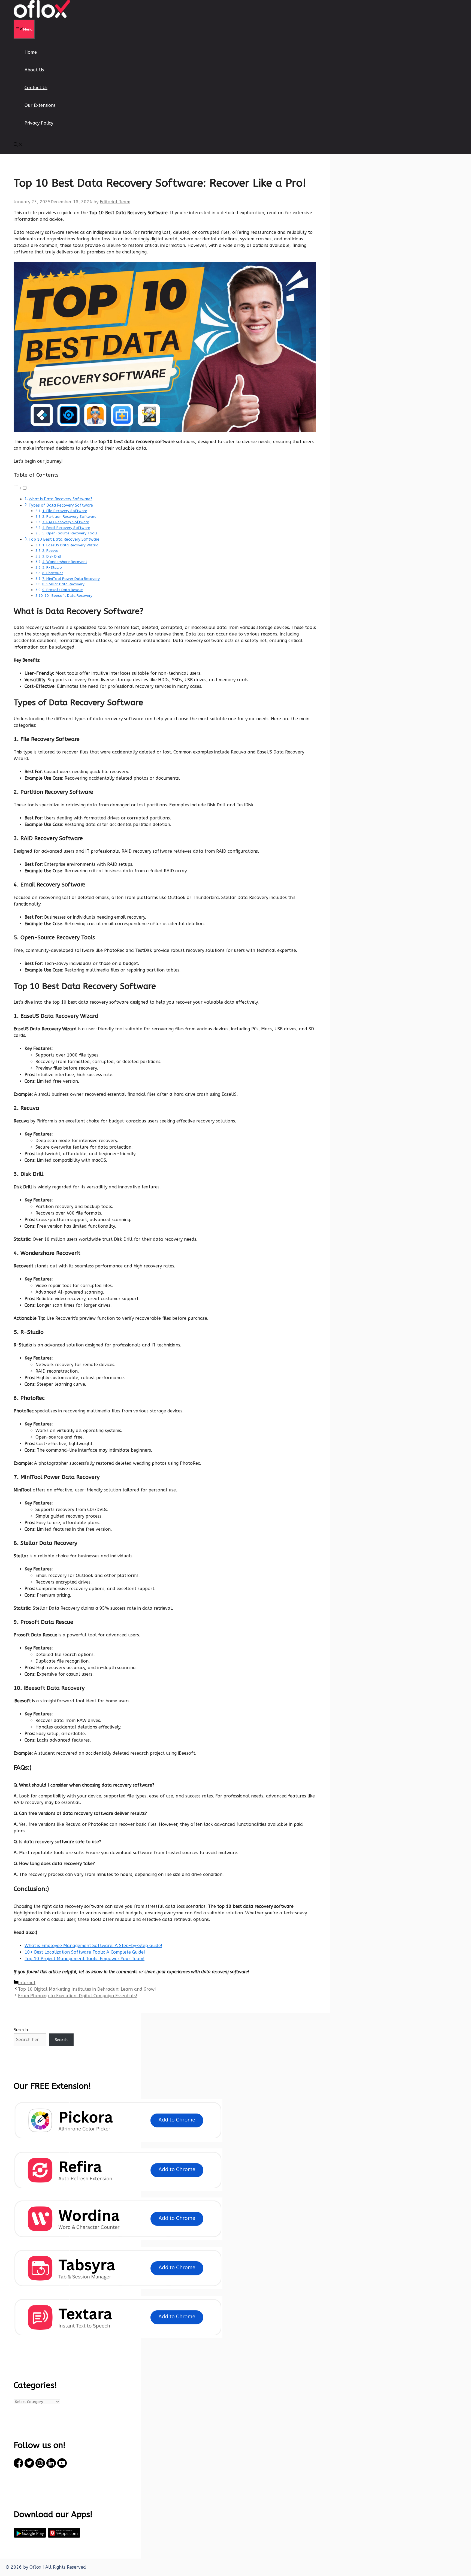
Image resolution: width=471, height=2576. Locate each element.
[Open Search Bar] (18, 145)
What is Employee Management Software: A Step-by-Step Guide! (93, 1946)
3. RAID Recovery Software (66, 522)
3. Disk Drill (52, 556)
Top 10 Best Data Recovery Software (64, 539)
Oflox (35, 2567)
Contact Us (36, 88)
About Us (34, 70)
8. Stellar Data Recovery (63, 584)
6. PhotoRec (53, 573)
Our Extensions (40, 105)
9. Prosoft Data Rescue (63, 590)
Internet (27, 1983)
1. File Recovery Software (65, 511)
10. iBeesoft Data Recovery (68, 596)
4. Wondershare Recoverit (65, 562)
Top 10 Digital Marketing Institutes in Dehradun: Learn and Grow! (87, 1989)
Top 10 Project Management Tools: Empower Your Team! (84, 1959)
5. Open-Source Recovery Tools (70, 533)
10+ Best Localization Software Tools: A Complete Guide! (85, 1952)
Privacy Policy (39, 123)
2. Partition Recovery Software (69, 517)
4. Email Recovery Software (66, 528)
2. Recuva (50, 551)
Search (21, 2030)
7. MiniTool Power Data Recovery (71, 579)
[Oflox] (42, 16)
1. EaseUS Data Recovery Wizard (70, 545)
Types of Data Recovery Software (61, 505)
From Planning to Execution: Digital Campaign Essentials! (78, 1996)
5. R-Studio (52, 567)
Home (31, 52)
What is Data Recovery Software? (61, 499)
